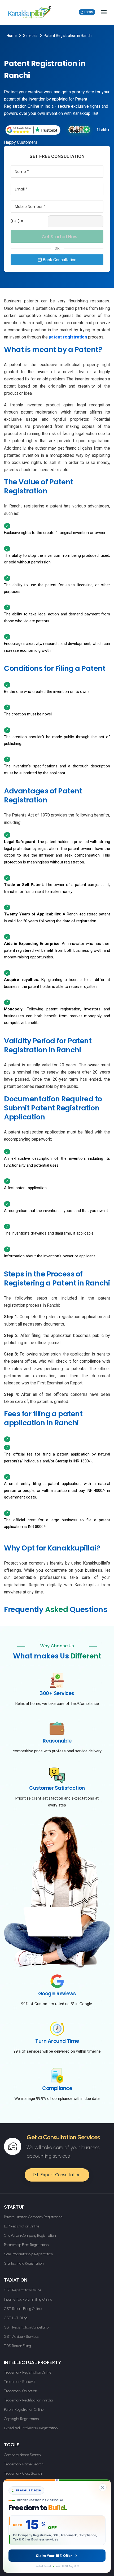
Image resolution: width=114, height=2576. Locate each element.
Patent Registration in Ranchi (68, 36)
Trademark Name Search (24, 2464)
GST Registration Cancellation (27, 2327)
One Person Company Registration (30, 2236)
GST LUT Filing (16, 2318)
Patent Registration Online (24, 2410)
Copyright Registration (21, 2419)
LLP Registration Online (22, 2226)
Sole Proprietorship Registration (28, 2254)
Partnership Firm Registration (26, 2245)
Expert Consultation (60, 2175)
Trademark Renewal (20, 2382)
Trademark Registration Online (28, 2372)
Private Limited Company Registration (33, 2217)
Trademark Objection (20, 2391)
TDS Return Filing (17, 2346)
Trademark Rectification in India (28, 2400)
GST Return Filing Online (23, 2309)
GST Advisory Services (21, 2337)
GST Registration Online (23, 2290)
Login (88, 12)
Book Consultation (59, 260)
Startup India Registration (24, 2263)
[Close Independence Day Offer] (103, 2487)
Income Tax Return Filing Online (28, 2299)
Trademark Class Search (23, 2473)
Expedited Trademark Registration (31, 2428)
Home (12, 36)
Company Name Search (22, 2455)
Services (30, 36)
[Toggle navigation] (104, 12)
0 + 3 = (17, 221)
